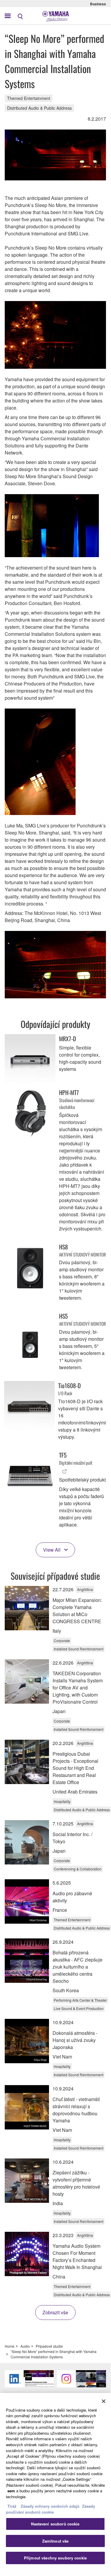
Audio (25, 2346)
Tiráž (12, 2506)
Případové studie (49, 2346)
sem (11, 2491)
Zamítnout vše (56, 2541)
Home (10, 2346)
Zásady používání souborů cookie (50, 2509)
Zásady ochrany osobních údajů (50, 2506)
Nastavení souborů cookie (55, 2524)
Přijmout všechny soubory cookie (55, 2558)
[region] (55, 2481)
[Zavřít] (104, 2401)
